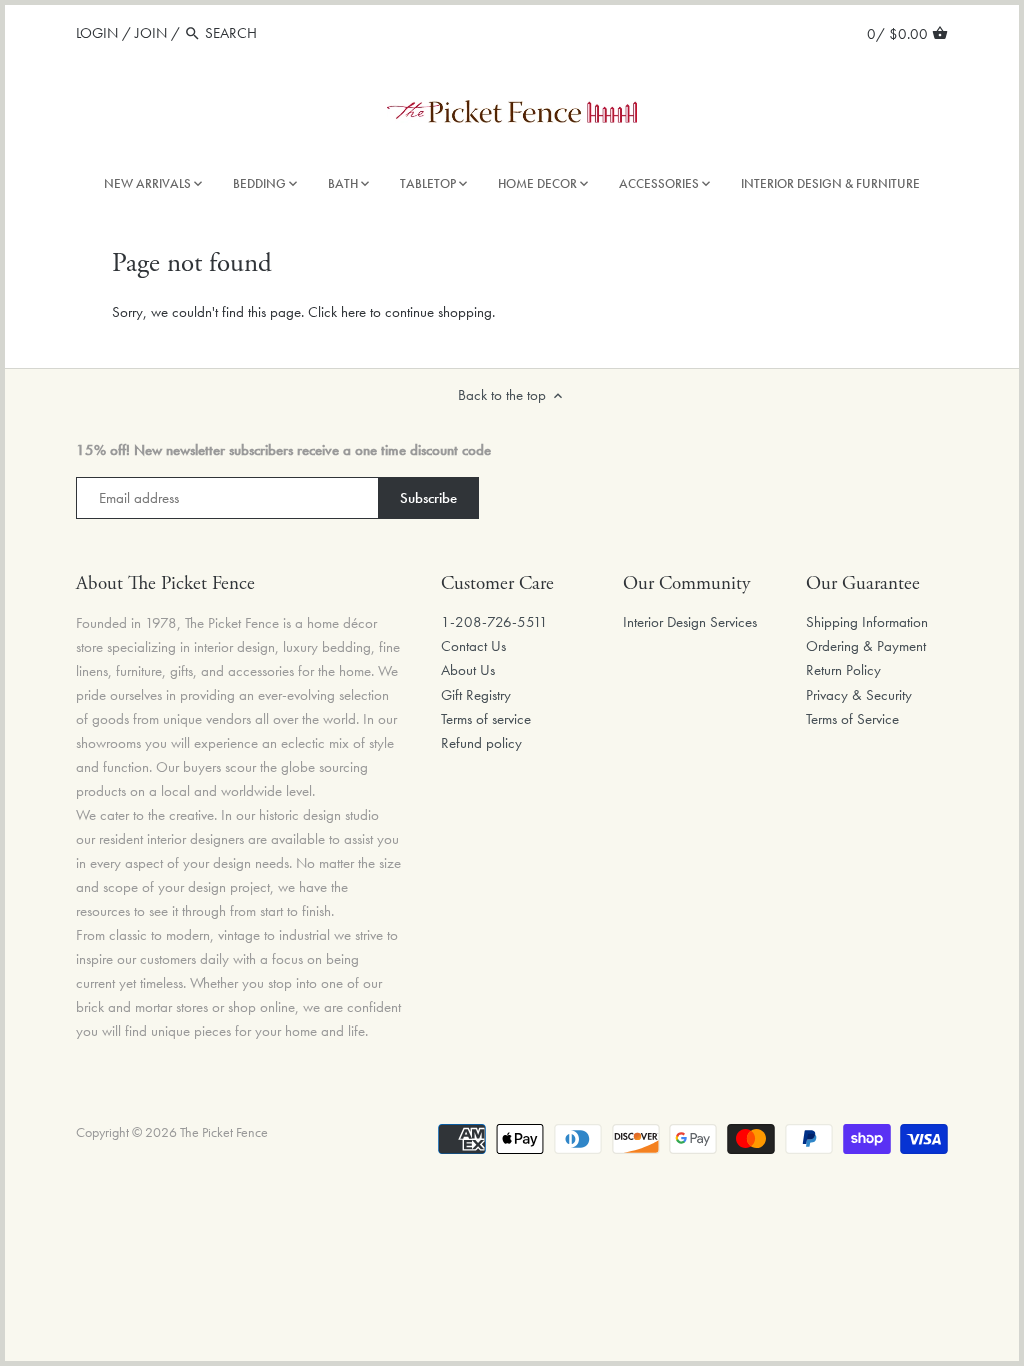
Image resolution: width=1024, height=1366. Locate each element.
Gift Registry (476, 695)
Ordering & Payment (866, 646)
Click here (337, 312)
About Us (468, 670)
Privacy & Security (859, 695)
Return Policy (843, 670)
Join (151, 33)
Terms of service (486, 719)
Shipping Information (867, 622)
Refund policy (481, 743)
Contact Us (473, 646)
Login (97, 33)
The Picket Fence (224, 1132)
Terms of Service (852, 719)
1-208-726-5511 (494, 622)
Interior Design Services (690, 622)
